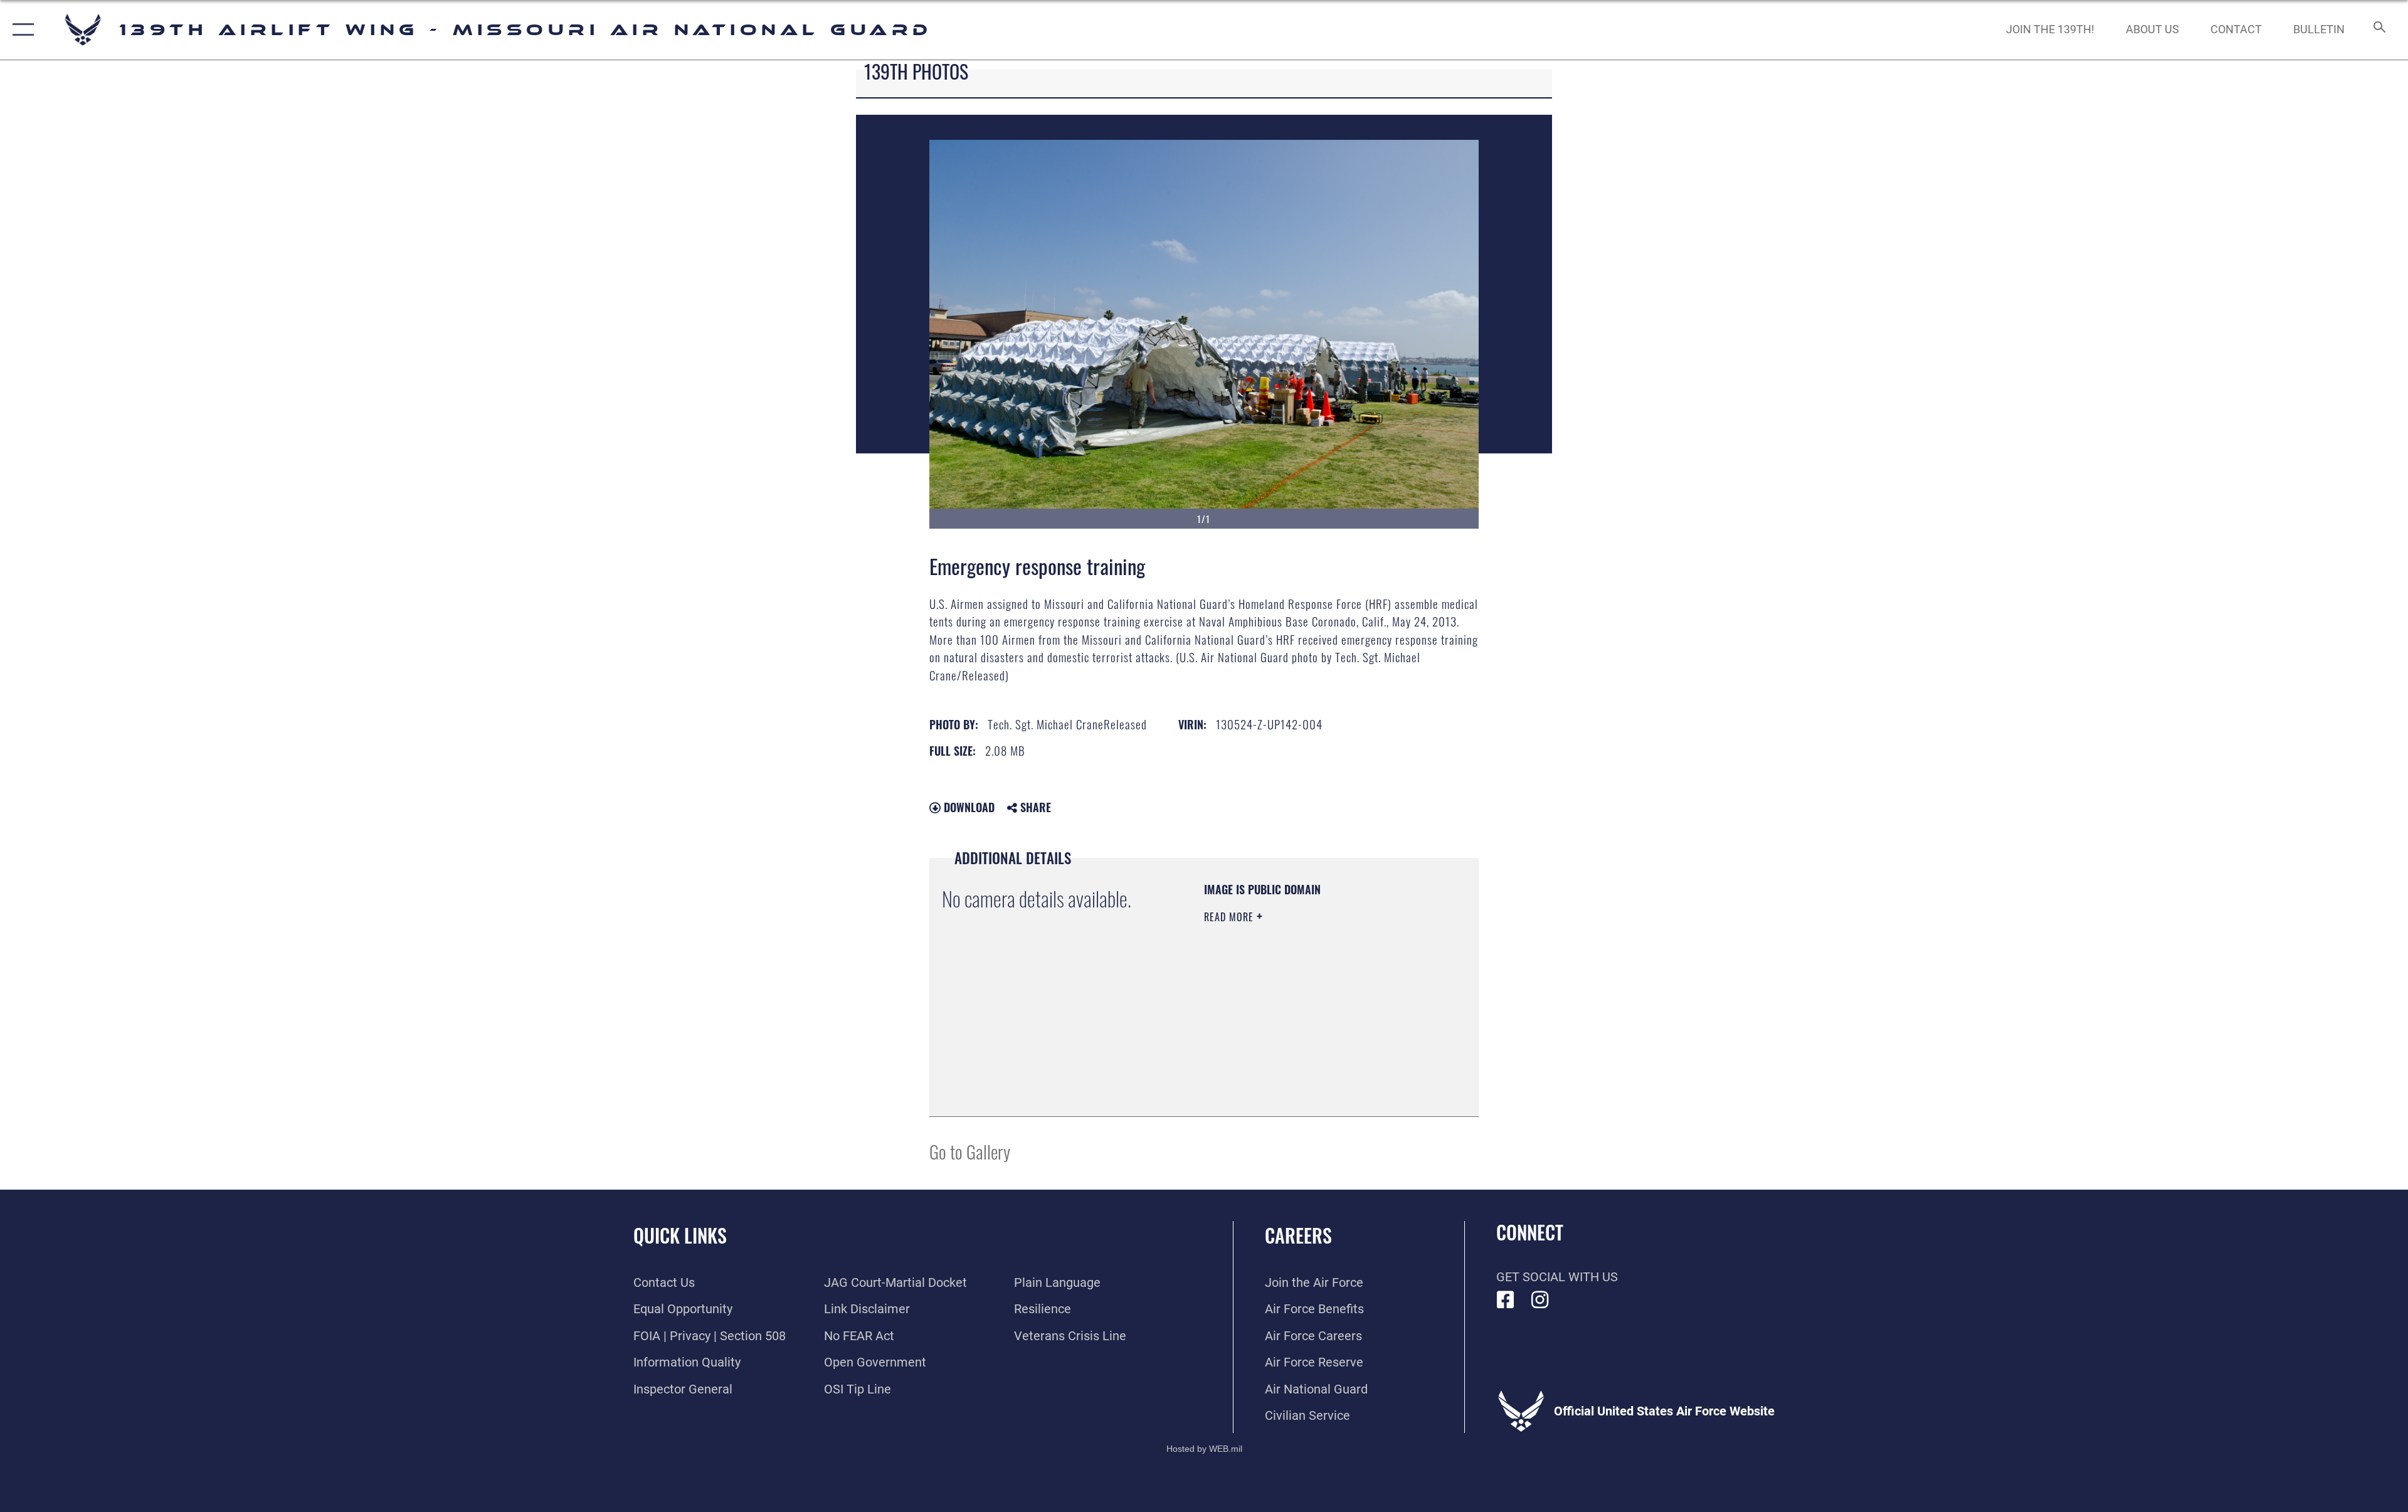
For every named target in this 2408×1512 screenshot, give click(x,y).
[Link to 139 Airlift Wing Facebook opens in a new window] (1506, 1300)
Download (968, 807)
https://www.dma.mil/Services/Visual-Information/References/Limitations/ (1280, 1040)
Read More (1230, 917)
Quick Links (680, 1235)
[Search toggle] (2378, 30)
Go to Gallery (970, 1151)
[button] (20, 30)
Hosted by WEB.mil (1204, 1449)
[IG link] (1540, 1300)
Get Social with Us (1557, 1277)
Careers (1298, 1235)
